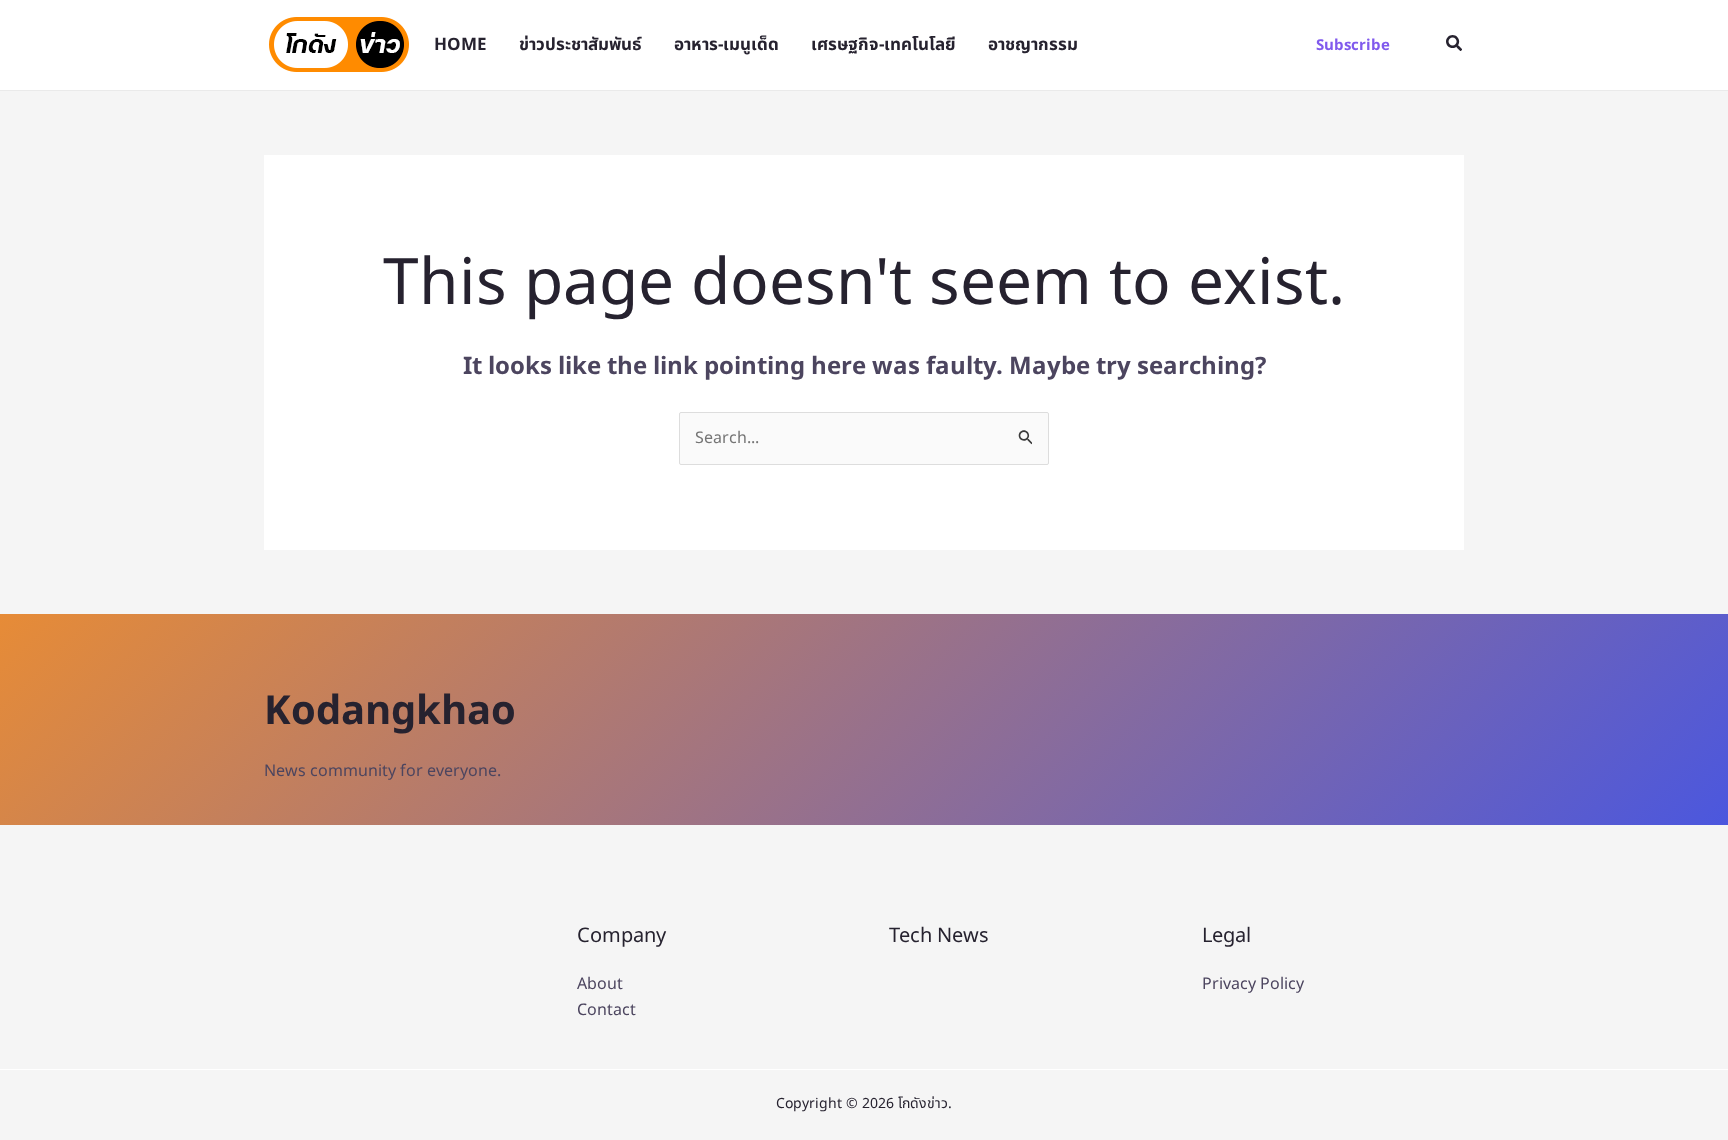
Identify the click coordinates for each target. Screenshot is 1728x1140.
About (600, 984)
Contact (606, 1010)
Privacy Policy (1253, 984)
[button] (1353, 45)
